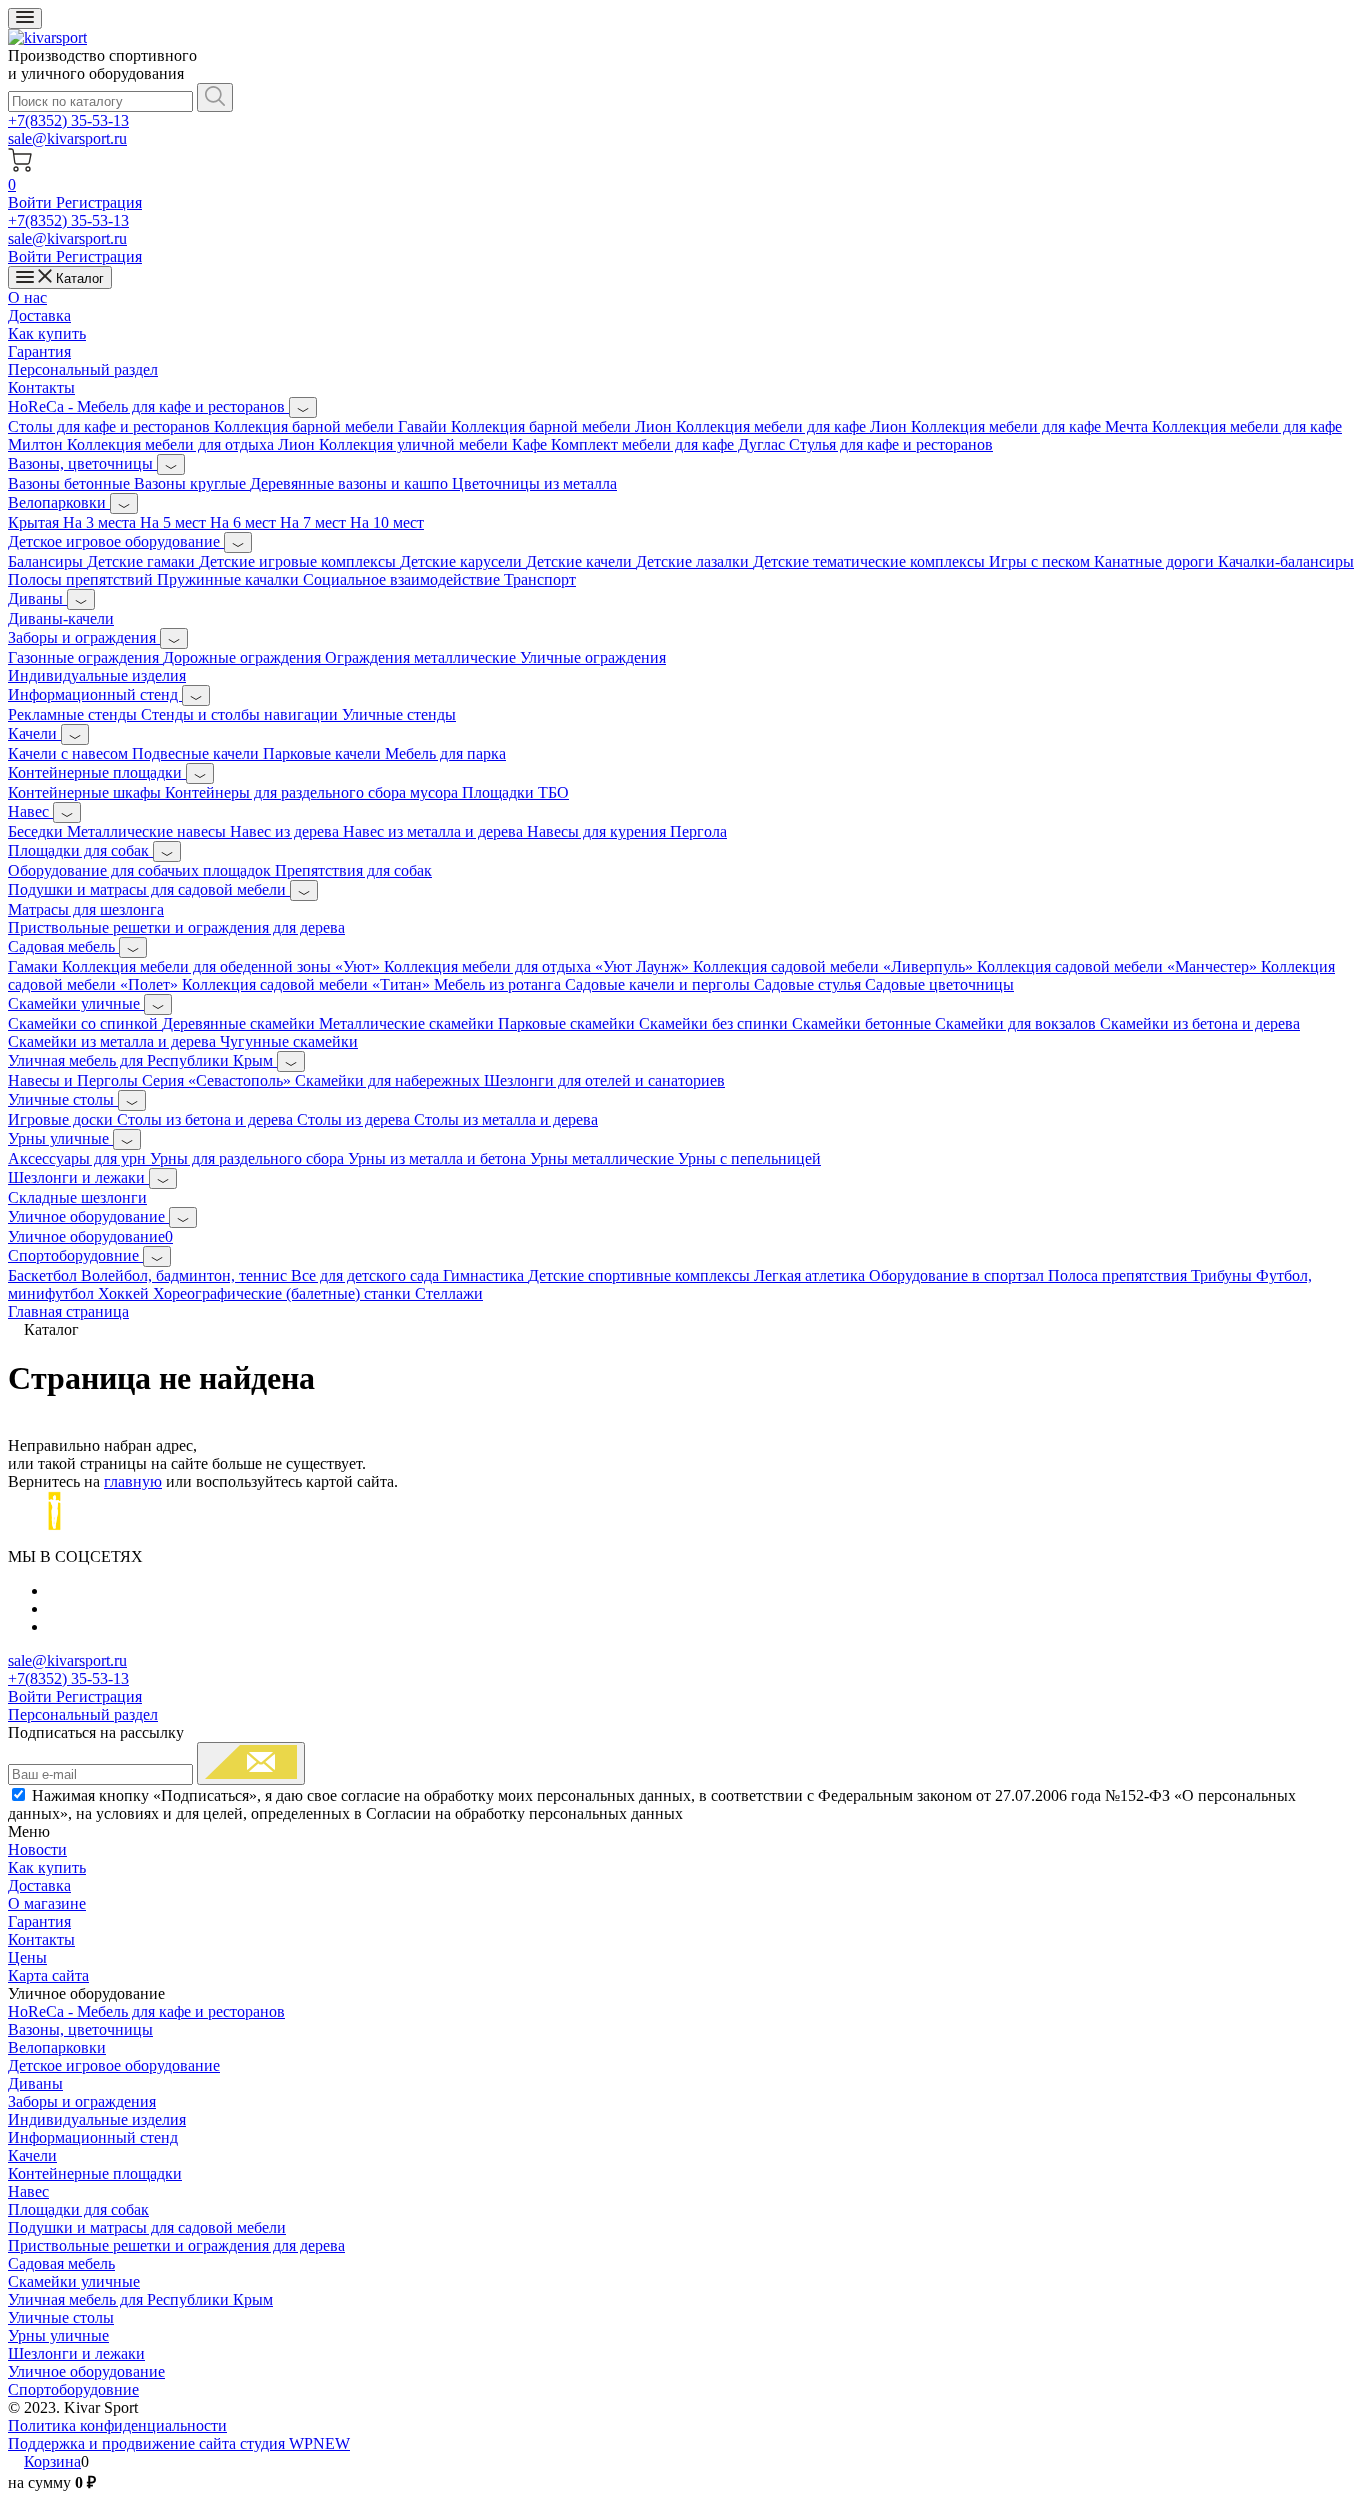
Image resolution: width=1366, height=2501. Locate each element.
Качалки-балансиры (1286, 561)
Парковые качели (324, 753)
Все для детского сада (367, 1275)
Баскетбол (44, 1275)
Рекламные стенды (74, 714)
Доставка (39, 315)
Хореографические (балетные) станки (284, 1293)
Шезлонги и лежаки (78, 1177)
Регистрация (99, 202)
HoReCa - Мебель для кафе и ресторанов (148, 406)
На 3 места (101, 522)
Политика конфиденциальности (117, 2425)
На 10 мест (387, 522)
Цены (27, 1957)
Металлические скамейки (408, 1023)
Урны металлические (604, 1158)
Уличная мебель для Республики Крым (142, 1060)
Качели (34, 733)
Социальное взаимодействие (403, 579)
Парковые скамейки (568, 1023)
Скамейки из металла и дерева (114, 1041)
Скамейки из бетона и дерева (1200, 1023)
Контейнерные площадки (97, 772)
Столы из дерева (355, 1119)
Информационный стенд (95, 694)
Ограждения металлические (422, 657)
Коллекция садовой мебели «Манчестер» (1119, 966)
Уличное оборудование (88, 1216)
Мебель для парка (445, 753)
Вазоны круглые (192, 483)
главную (133, 1481)
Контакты (41, 387)
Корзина (52, 2461)
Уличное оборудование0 (90, 1236)
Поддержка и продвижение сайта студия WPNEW (179, 2443)
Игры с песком (1041, 561)
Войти (32, 202)
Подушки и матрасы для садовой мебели (149, 889)
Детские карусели (463, 561)
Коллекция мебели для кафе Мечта (1031, 426)
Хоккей (125, 1293)
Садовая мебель (63, 946)
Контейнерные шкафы (86, 792)
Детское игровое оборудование (116, 541)
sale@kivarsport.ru (67, 138)
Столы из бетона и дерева (207, 1119)
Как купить (47, 333)
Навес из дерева (286, 831)
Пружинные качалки (230, 579)
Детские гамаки (143, 561)
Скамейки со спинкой (85, 1023)
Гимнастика (485, 1275)
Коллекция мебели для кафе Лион (793, 426)
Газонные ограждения (85, 657)
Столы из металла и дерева (506, 1119)
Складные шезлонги (77, 1197)
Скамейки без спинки (715, 1023)
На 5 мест (175, 522)
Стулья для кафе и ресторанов (891, 444)
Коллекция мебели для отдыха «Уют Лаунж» (538, 966)
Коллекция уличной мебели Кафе (435, 444)
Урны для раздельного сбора (249, 1158)
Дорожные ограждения (244, 657)
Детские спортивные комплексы (641, 1275)
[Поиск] (215, 97)
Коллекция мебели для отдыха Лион (193, 444)
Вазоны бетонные (71, 483)
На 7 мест (315, 522)
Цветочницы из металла (534, 483)
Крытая (35, 522)
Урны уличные (60, 1138)
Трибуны (1223, 1275)
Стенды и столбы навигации (241, 714)
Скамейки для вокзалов (1017, 1023)
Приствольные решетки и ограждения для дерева (176, 927)
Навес (30, 811)
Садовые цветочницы (939, 984)
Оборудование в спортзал (958, 1275)
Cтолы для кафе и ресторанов (111, 426)
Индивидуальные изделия (97, 675)
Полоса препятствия (1119, 1275)
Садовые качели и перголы (659, 984)
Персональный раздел (83, 369)
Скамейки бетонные (863, 1023)
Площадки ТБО (515, 792)
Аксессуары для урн (79, 1158)
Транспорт (540, 579)
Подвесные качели (197, 753)
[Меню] (25, 18)
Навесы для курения (598, 831)
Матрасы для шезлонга (86, 909)
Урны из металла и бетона (439, 1158)
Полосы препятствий (82, 579)
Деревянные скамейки (240, 1023)
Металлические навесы (148, 831)
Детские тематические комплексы (871, 561)
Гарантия (39, 351)
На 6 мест (245, 522)
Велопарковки (59, 502)
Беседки (37, 831)
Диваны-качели (61, 618)
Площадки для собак (80, 850)
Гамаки (35, 966)
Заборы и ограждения (84, 637)
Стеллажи (449, 1293)
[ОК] (251, 1763)
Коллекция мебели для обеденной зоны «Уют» (223, 966)
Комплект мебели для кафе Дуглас (670, 444)
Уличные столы (63, 1099)
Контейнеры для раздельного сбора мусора (313, 792)
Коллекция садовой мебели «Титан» (308, 984)
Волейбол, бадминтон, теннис (186, 1275)
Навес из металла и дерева (435, 831)
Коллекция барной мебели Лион (563, 426)
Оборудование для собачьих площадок (141, 870)
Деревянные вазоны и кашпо (351, 483)
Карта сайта (48, 1975)
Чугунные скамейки (289, 1041)
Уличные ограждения (593, 657)
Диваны (37, 598)
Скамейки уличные (76, 1003)
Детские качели (581, 561)
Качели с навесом (70, 753)
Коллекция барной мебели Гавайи (332, 426)
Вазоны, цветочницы (82, 463)
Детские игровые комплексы (299, 561)
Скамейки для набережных (389, 1080)
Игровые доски (62, 1119)
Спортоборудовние (75, 1255)
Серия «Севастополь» (218, 1080)
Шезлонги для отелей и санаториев (604, 1080)
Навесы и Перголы (75, 1080)
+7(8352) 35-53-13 (68, 120)
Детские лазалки (694, 561)
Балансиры (47, 561)
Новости (37, 1849)
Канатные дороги (1156, 561)
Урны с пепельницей (749, 1158)
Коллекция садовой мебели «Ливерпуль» (835, 966)
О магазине (47, 1903)
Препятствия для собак (353, 870)
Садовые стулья (809, 984)
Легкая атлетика (811, 1275)
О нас (27, 297)
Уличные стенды (399, 714)
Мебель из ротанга (499, 984)
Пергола (698, 831)
